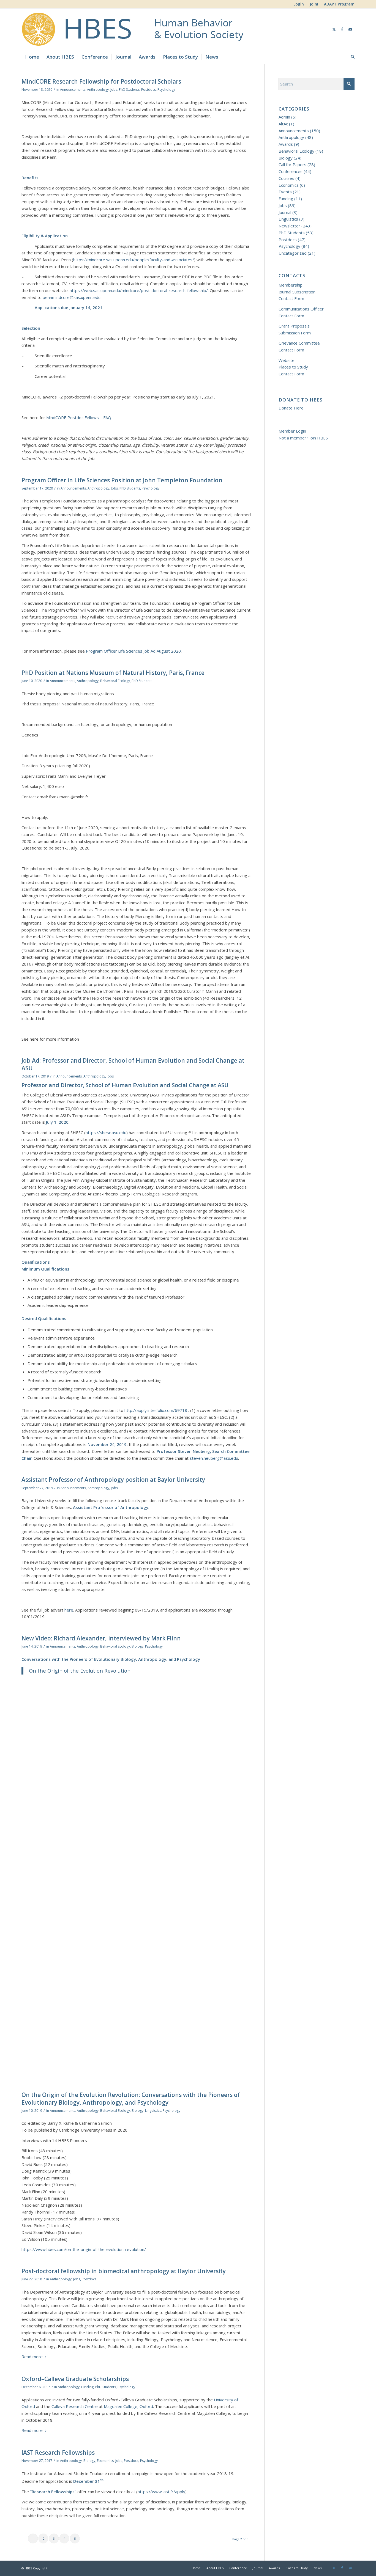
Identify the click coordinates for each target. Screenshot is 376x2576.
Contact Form (291, 298)
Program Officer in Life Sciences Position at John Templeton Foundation (122, 480)
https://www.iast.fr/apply (161, 2492)
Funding (87, 2387)
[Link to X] (334, 29)
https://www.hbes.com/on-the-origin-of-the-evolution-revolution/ (84, 2249)
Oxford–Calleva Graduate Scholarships (75, 2379)
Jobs (114, 90)
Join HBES (319, 438)
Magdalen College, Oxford (128, 2406)
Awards (286, 144)
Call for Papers (292, 164)
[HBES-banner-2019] (187, 29)
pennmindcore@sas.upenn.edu (72, 297)
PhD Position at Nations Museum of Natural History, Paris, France (113, 673)
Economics (105, 2461)
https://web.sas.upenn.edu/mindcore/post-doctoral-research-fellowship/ (139, 290)
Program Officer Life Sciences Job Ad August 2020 (133, 651)
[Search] (351, 57)
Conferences (291, 171)
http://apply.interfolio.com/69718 (156, 1410)
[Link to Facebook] (342, 29)
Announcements (73, 90)
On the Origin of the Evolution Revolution (80, 1671)
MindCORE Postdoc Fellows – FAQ (79, 417)
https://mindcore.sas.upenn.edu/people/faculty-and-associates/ (134, 260)
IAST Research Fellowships (58, 2453)
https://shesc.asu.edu (106, 1132)
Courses (286, 178)
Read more (32, 2357)
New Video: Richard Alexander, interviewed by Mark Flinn (101, 1638)
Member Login (292, 431)
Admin (284, 117)
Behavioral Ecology (115, 681)
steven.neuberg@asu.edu (214, 1458)
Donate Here (291, 408)
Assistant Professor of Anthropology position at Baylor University (113, 1480)
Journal (285, 212)
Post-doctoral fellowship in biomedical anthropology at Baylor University (124, 2271)
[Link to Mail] (350, 29)
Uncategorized (293, 253)
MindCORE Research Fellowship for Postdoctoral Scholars (101, 81)
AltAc (283, 124)
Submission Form (295, 333)
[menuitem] (299, 4)
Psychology (166, 90)
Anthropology (98, 90)
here (69, 1610)
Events (285, 192)
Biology (137, 1646)
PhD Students (129, 90)
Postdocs (149, 90)
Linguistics (153, 2111)
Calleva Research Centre (75, 2406)
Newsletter (289, 226)
